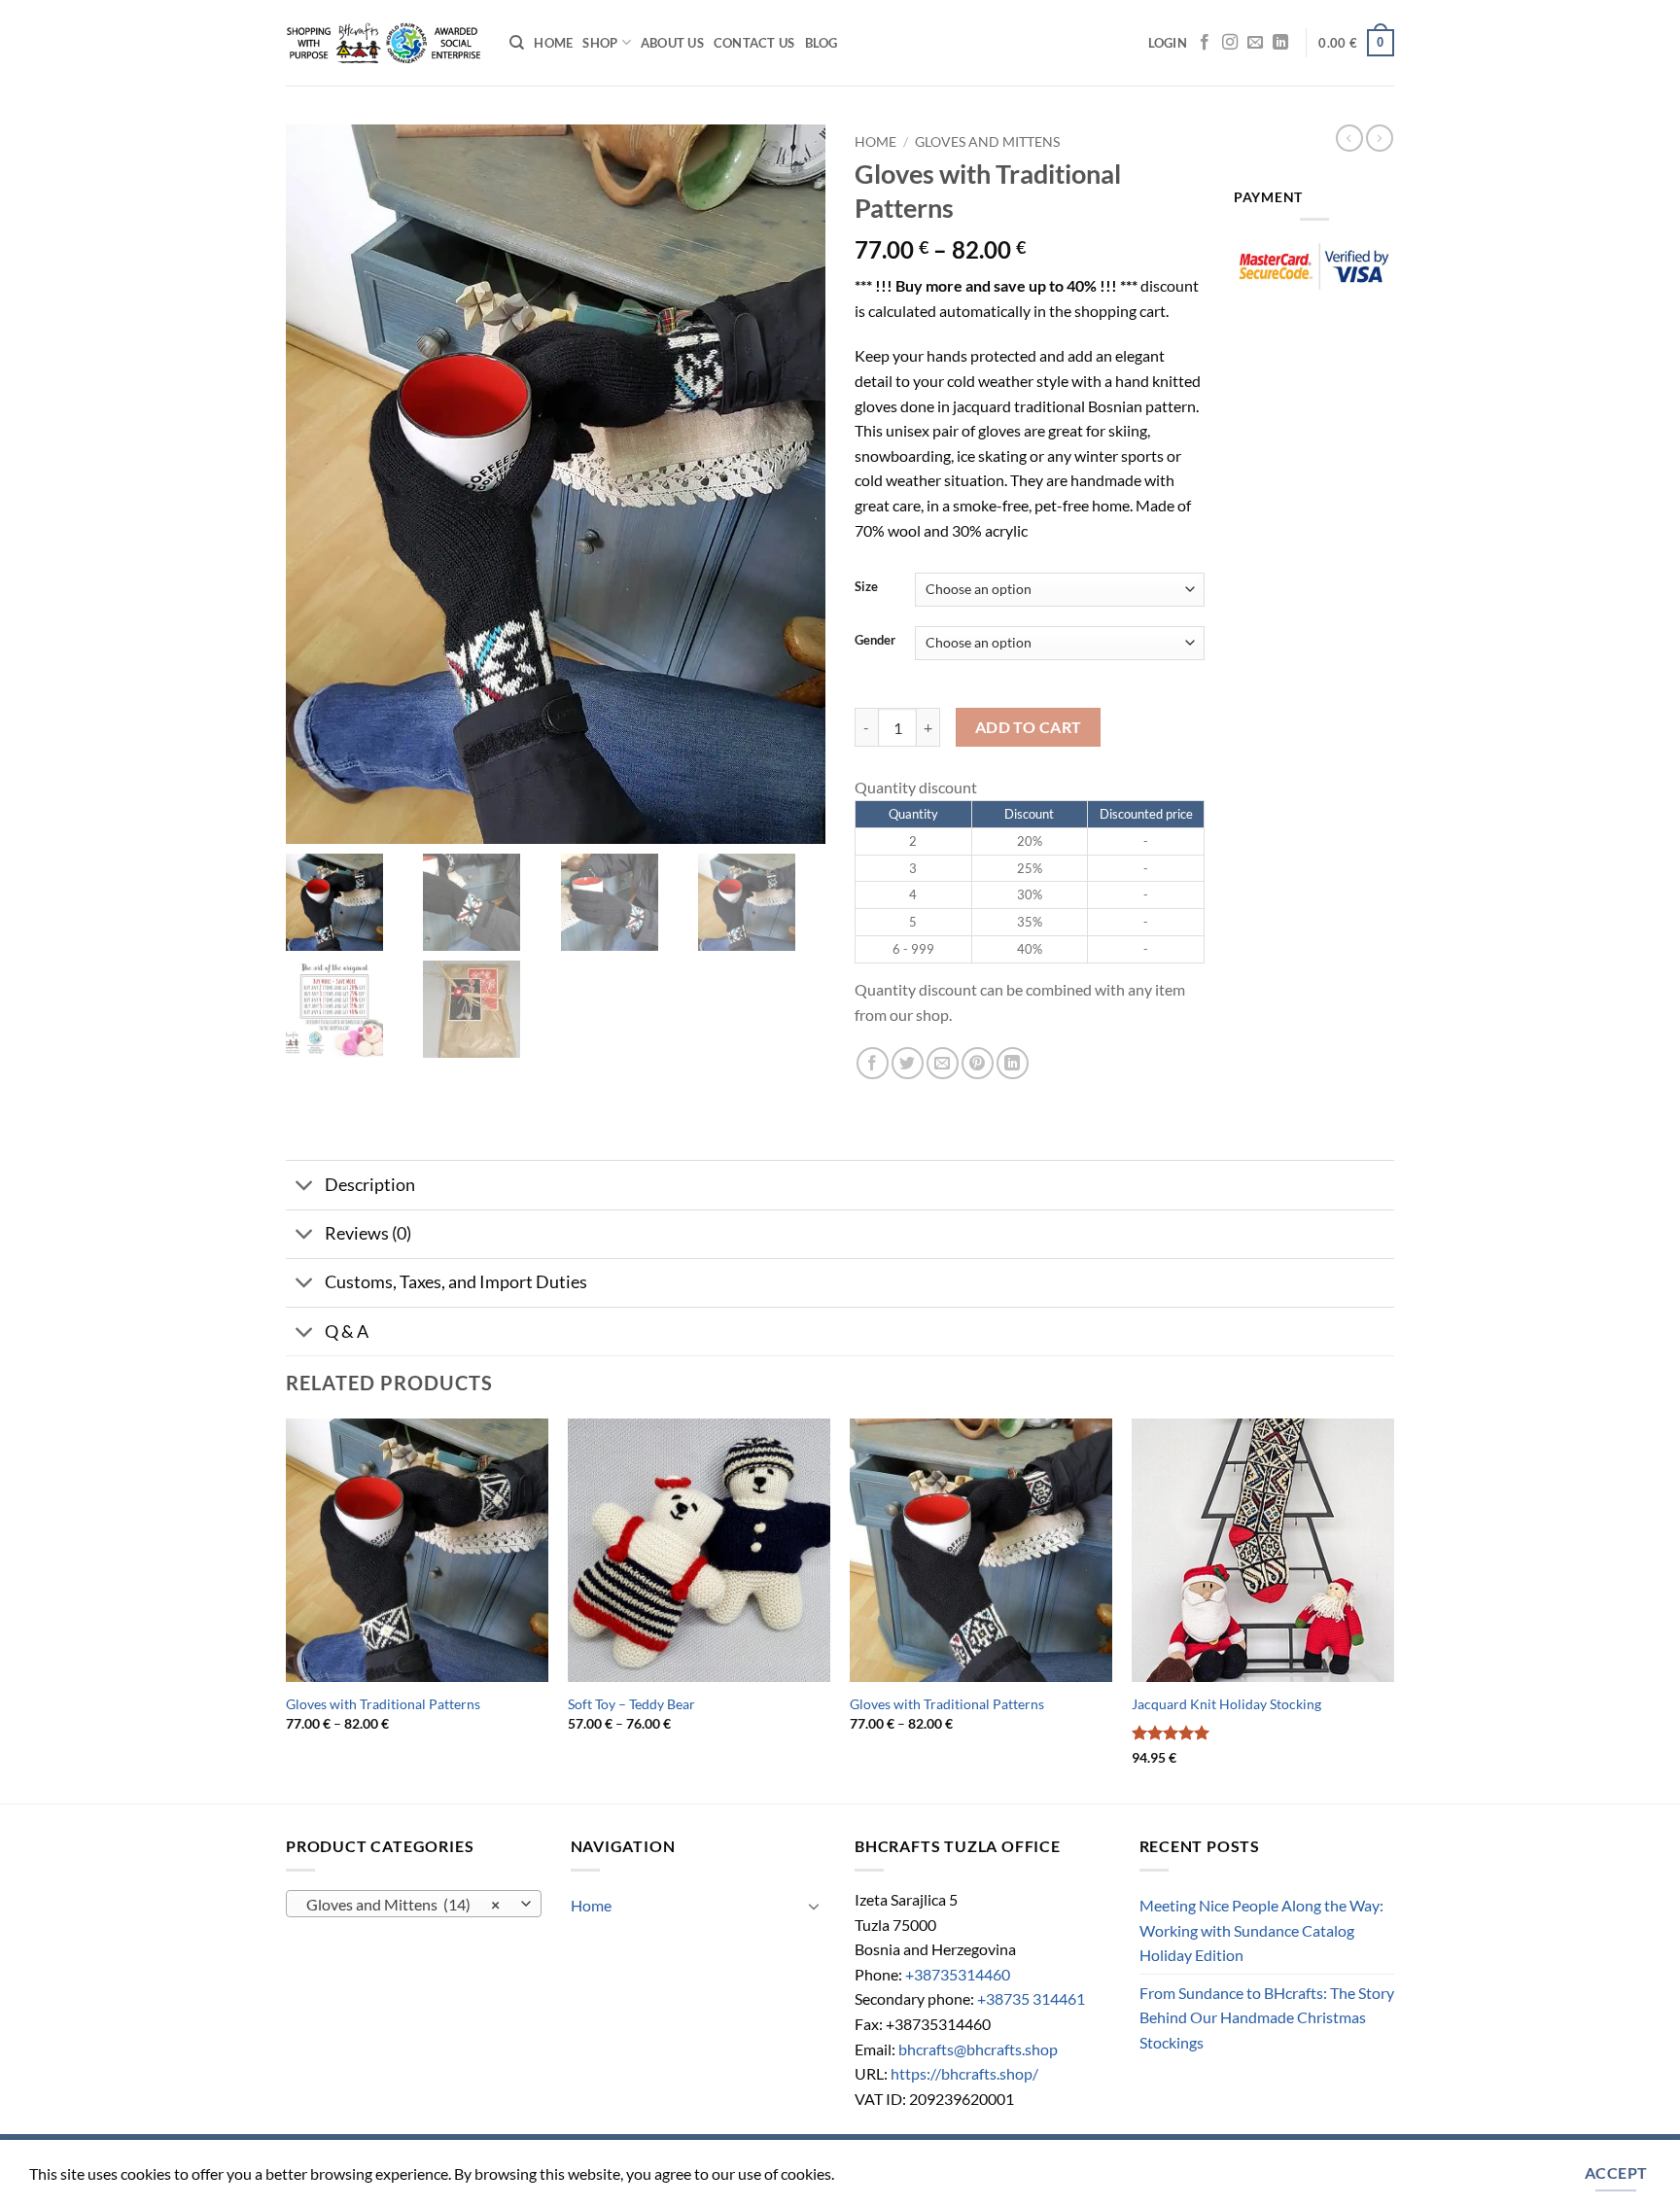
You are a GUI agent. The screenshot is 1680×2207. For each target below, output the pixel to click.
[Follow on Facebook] (1205, 43)
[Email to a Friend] (943, 1063)
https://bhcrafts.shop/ (964, 2073)
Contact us (754, 43)
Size (866, 587)
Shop (600, 43)
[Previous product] (1380, 138)
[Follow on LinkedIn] (1280, 43)
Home (553, 43)
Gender (875, 641)
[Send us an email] (1255, 43)
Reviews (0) (368, 1233)
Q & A (347, 1331)
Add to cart (1029, 727)
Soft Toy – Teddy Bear (631, 1704)
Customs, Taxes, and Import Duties (456, 1282)
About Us (672, 43)
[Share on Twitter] (908, 1063)
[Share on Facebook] (873, 1063)
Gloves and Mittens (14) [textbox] (403, 1905)
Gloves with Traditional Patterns (383, 1704)
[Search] (517, 43)
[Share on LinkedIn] (1013, 1063)
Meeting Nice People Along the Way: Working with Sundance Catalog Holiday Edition (1261, 1930)
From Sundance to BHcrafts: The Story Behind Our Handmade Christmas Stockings (1267, 2017)
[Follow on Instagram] (1230, 43)
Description (370, 1185)
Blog (822, 43)
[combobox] (414, 1904)
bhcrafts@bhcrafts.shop (978, 2049)
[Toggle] (305, 1187)
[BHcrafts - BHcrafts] (383, 43)
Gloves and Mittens (987, 142)
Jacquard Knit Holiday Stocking (1226, 1704)
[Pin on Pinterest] (978, 1063)
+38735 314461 (1031, 1998)
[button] (1168, 43)
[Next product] (1349, 138)
